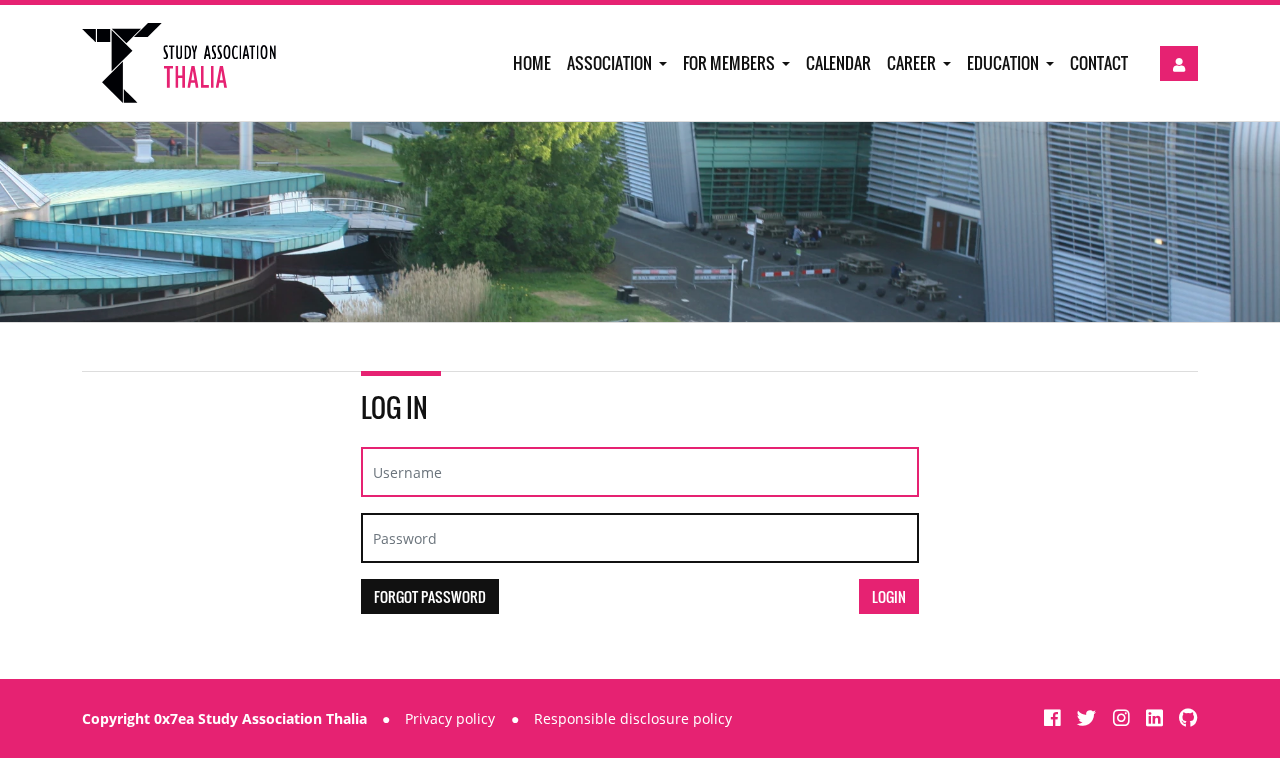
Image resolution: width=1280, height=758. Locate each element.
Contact (1099, 63)
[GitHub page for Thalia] (1188, 717)
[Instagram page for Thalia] (1124, 717)
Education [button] (1004, 63)
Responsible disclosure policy (633, 718)
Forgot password (430, 596)
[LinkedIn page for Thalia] (1157, 717)
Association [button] (611, 63)
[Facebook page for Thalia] (1055, 717)
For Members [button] (730, 63)
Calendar (838, 63)
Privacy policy (450, 718)
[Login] (1179, 63)
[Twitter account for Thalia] (1089, 717)
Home (532, 63)
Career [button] (913, 63)
